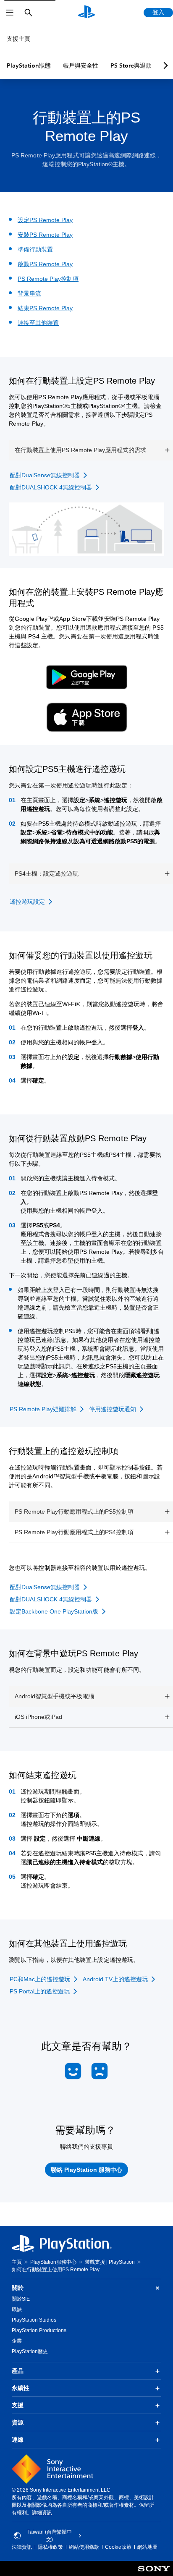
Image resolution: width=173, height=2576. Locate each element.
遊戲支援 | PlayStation (110, 2262)
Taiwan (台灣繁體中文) (50, 2536)
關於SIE (21, 2299)
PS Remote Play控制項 (48, 279)
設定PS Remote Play (45, 220)
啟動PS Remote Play (45, 264)
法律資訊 (22, 2547)
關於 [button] (18, 2288)
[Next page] (164, 65)
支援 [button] (18, 2405)
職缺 (17, 2309)
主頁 (17, 2262)
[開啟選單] (10, 13)
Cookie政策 (118, 2547)
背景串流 (29, 293)
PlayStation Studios (34, 2320)
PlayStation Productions (39, 2330)
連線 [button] (18, 2440)
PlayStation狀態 (29, 65)
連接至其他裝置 (38, 323)
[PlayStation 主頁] (86, 13)
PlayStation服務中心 (53, 2262)
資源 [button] (18, 2422)
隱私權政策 (50, 2547)
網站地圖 (147, 2547)
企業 (17, 2341)
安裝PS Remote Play (45, 235)
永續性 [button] (21, 2388)
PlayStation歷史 (30, 2351)
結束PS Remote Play (45, 308)
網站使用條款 (84, 2547)
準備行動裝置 (36, 249)
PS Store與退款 (131, 65)
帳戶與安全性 (81, 65)
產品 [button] (18, 2371)
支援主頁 (18, 39)
